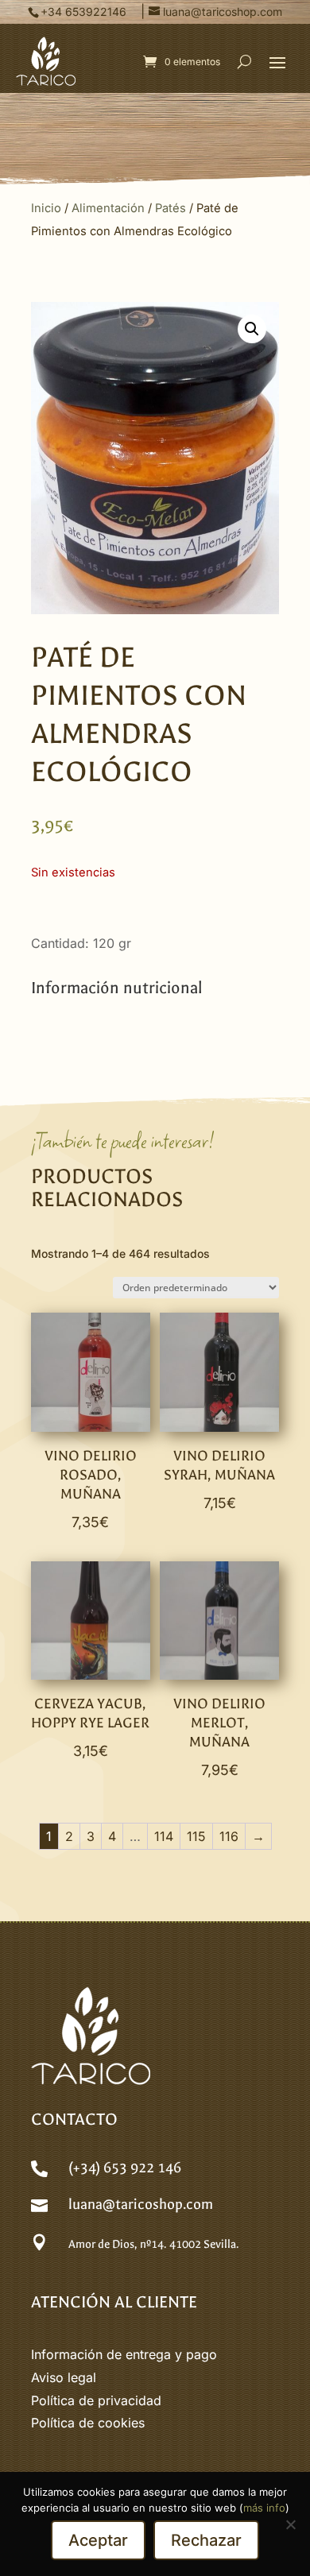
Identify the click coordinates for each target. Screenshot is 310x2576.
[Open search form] (244, 61)
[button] (277, 62)
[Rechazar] (290, 2524)
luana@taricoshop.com (141, 2205)
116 (229, 1836)
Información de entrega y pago (124, 2354)
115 (196, 1836)
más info (264, 2508)
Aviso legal (64, 2377)
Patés (170, 208)
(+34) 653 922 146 (125, 2168)
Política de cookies (88, 2423)
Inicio (46, 208)
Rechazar (206, 2540)
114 (164, 1836)
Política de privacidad (96, 2400)
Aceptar (98, 2540)
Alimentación (108, 208)
